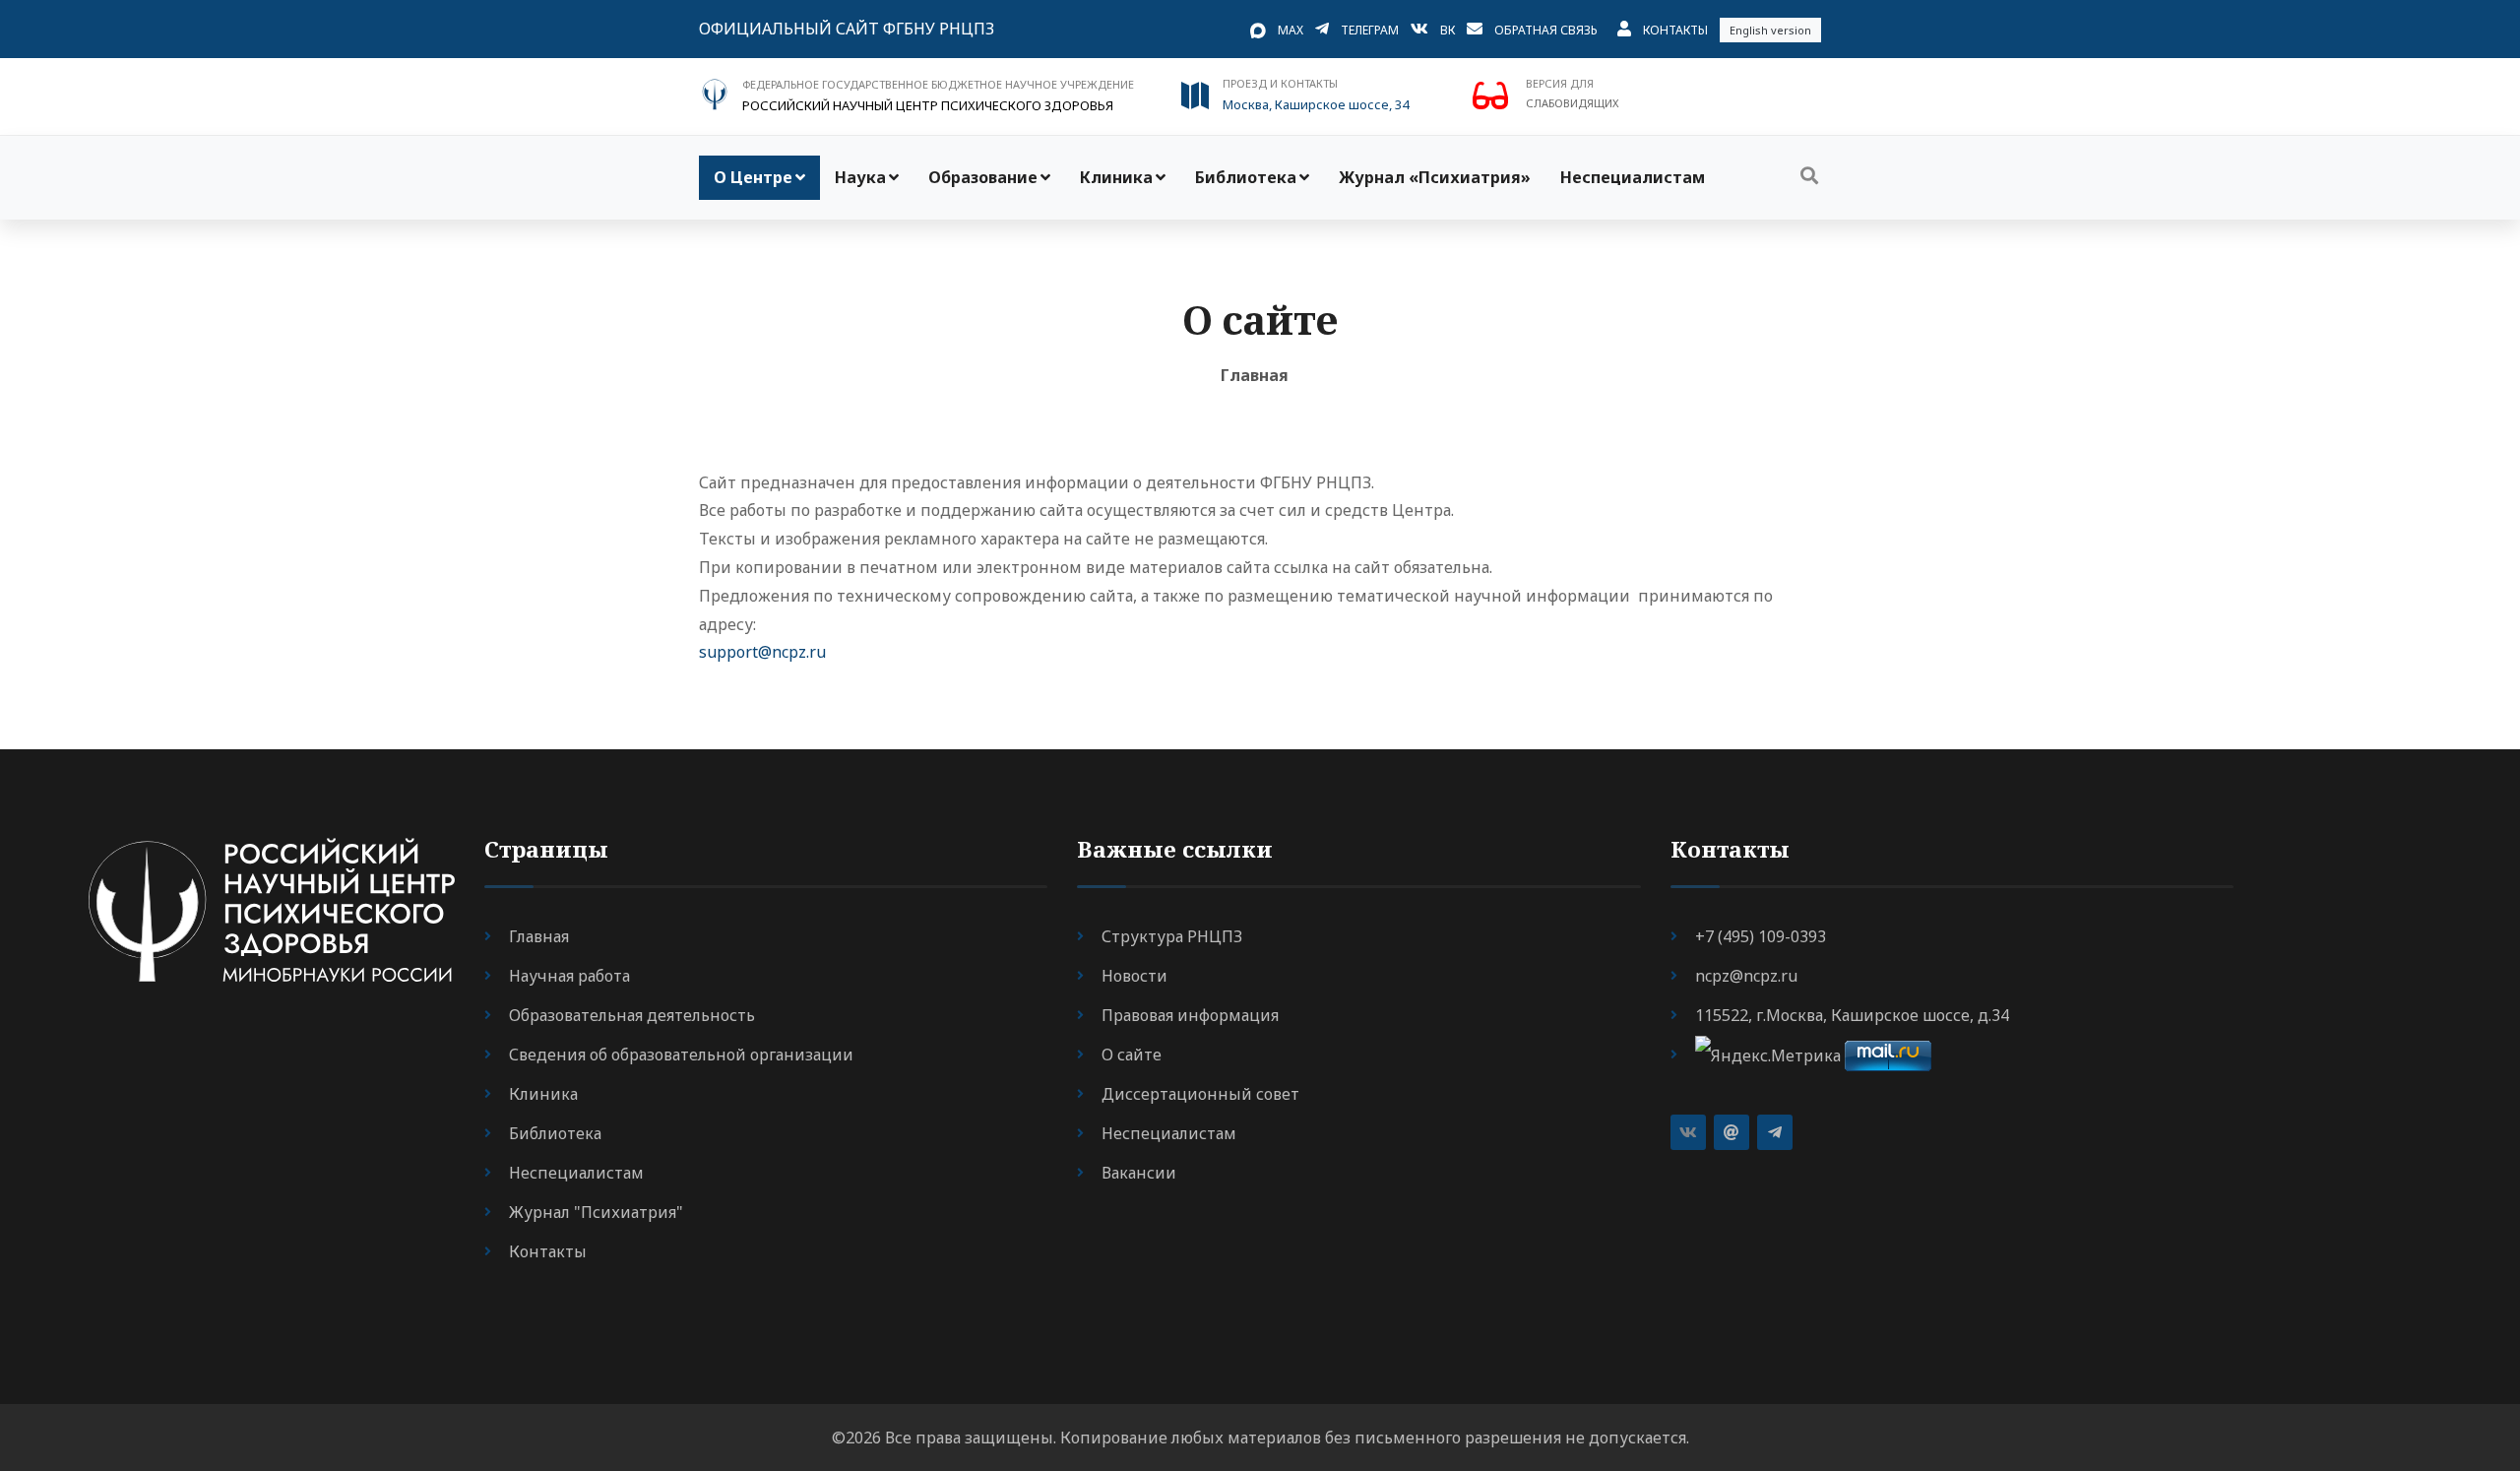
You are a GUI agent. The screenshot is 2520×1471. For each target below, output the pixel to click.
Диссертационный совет (1200, 1094)
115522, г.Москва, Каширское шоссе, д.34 (1852, 1015)
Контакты (1675, 30)
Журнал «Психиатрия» (1435, 177)
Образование (983, 177)
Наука (860, 177)
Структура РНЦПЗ (1172, 936)
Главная (1255, 375)
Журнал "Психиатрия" (596, 1212)
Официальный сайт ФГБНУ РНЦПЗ (847, 29)
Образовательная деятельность (632, 1015)
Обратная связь (1546, 30)
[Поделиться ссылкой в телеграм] (1775, 1132)
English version (1770, 30)
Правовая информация (1190, 1015)
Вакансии (1139, 1173)
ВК (1448, 30)
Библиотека (1246, 177)
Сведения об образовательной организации (681, 1055)
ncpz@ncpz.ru (1746, 976)
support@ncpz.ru (762, 652)
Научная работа (569, 976)
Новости (1134, 976)
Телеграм (1370, 30)
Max (1291, 30)
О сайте (1132, 1055)
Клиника (1116, 177)
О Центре (753, 177)
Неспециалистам (1633, 177)
